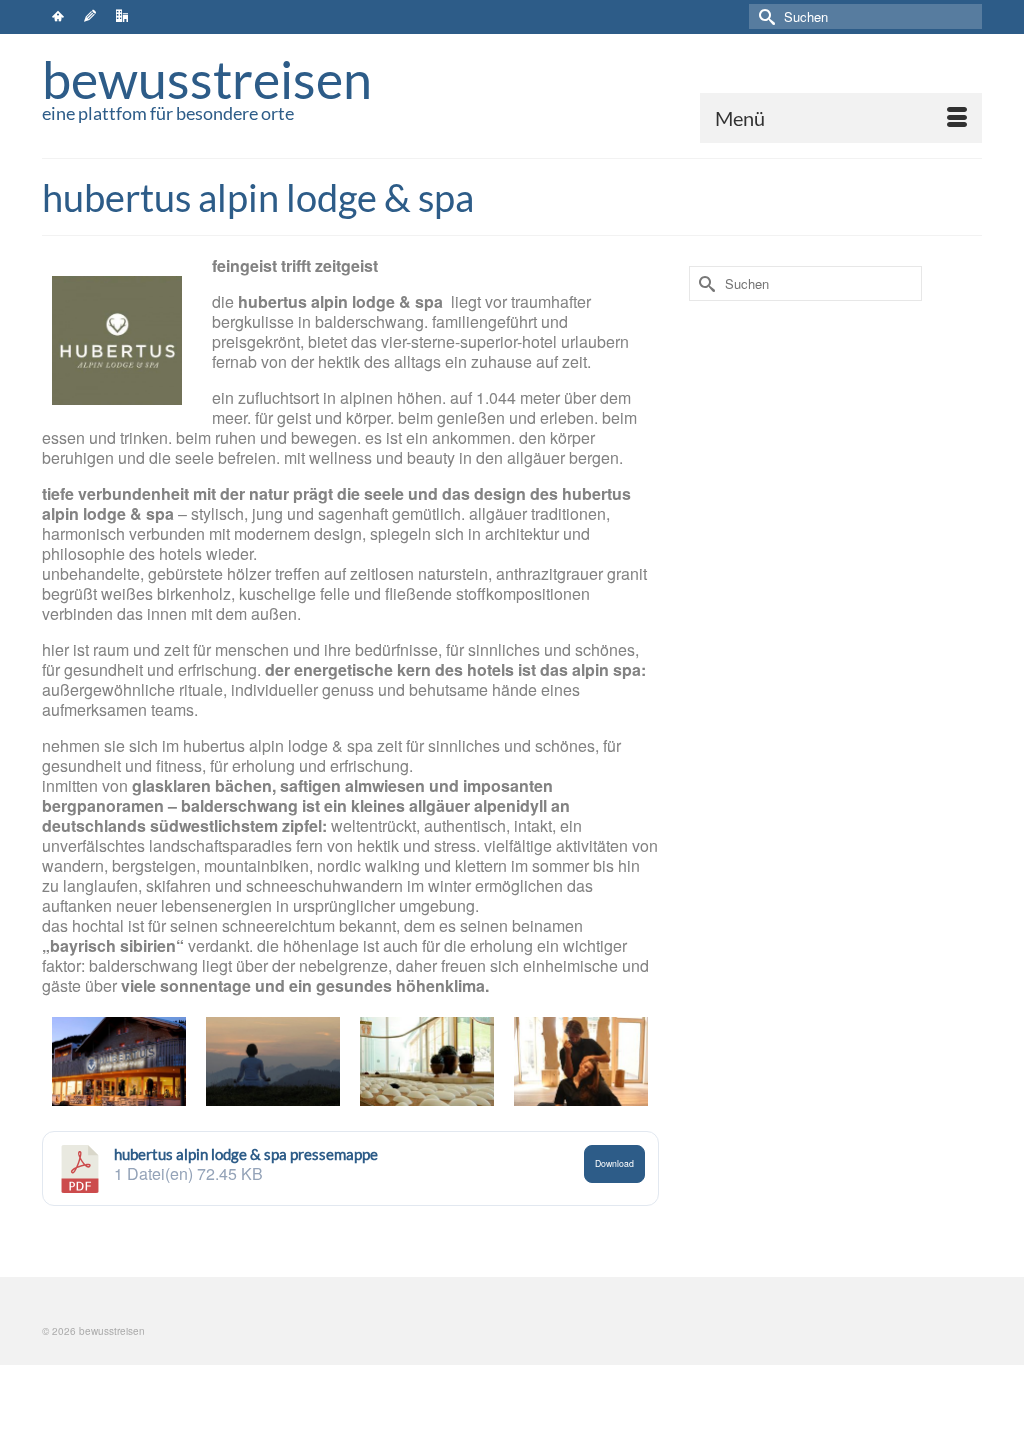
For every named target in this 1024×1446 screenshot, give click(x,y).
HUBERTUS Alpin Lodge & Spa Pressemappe (246, 1154)
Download (614, 1163)
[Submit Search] (764, 16)
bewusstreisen (207, 79)
